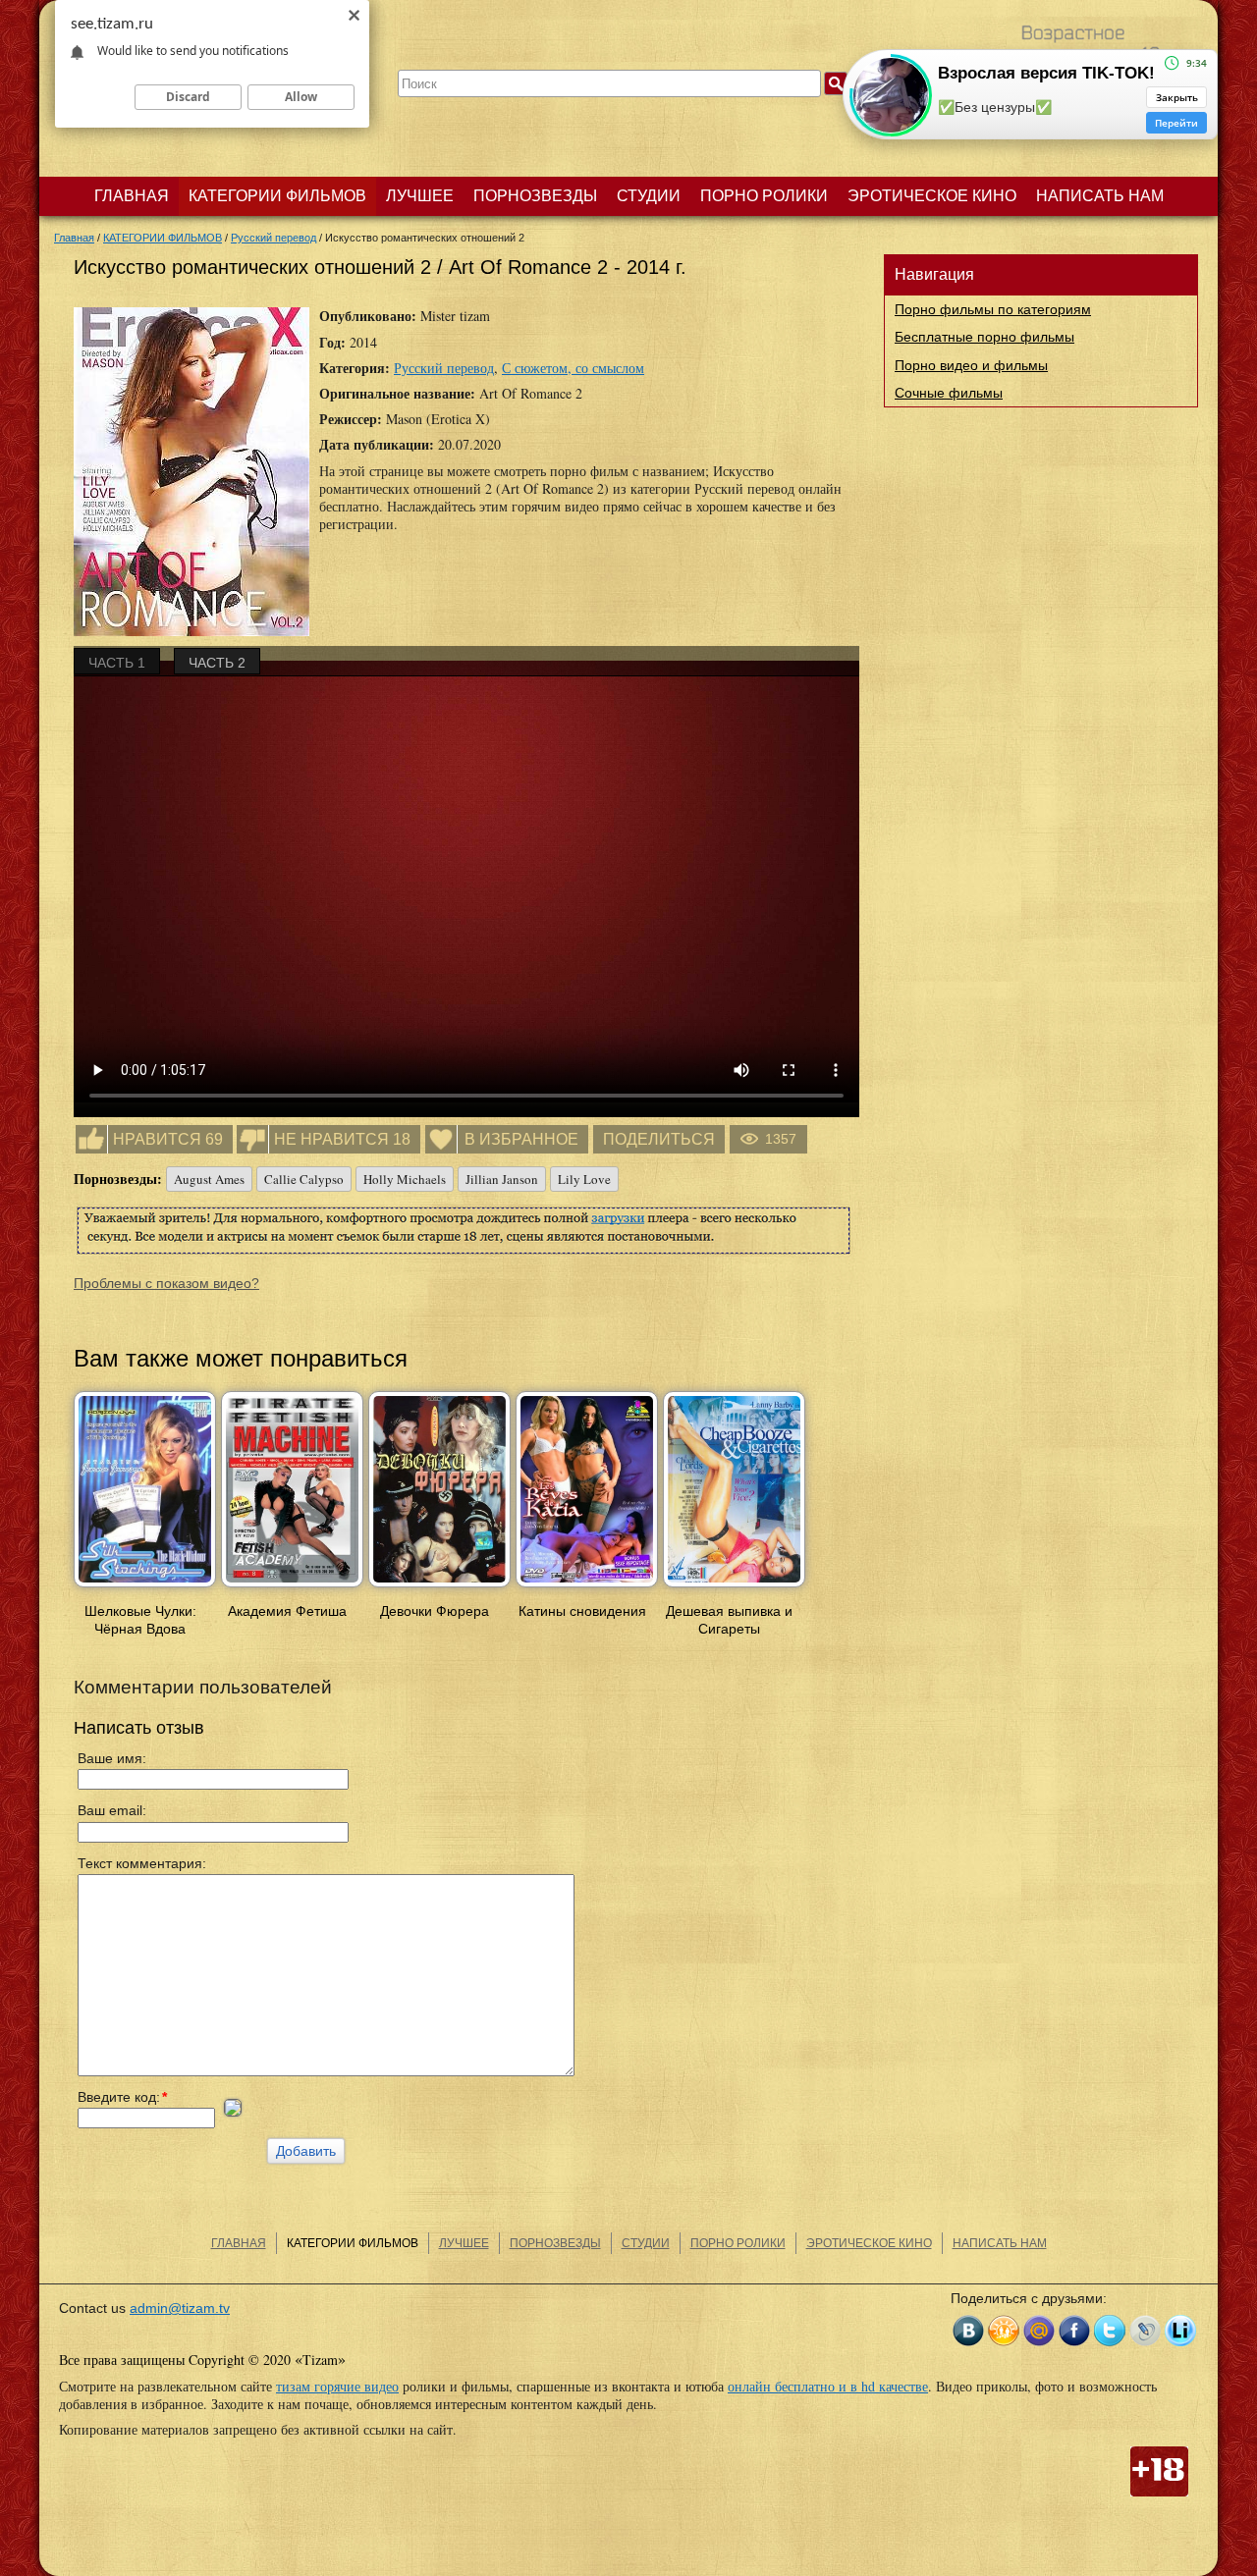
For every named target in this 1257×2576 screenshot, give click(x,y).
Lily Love (584, 1179)
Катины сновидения (582, 1611)
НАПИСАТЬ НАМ (1100, 196)
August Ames (209, 1179)
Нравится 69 (168, 1139)
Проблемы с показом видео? (166, 1283)
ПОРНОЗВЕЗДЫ (535, 196)
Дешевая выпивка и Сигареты (729, 1620)
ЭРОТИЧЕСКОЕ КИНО (932, 196)
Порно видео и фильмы (971, 365)
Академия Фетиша (287, 1611)
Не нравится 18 (342, 1139)
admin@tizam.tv (180, 2308)
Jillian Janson (502, 1179)
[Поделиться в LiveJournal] (1145, 2331)
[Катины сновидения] (587, 1588)
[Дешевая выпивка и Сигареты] (734, 1588)
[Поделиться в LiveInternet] (1180, 2331)
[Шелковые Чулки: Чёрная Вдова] (145, 1588)
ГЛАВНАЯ (132, 196)
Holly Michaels (405, 1179)
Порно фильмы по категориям (993, 309)
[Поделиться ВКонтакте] (968, 2331)
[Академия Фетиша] (292, 1588)
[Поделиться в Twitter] (1110, 2331)
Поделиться (659, 1139)
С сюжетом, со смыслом (573, 368)
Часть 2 (217, 663)
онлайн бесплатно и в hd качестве (828, 2386)
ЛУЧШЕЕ (420, 196)
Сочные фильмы (949, 393)
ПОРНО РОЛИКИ (764, 196)
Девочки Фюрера (435, 1611)
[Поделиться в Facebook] (1074, 2331)
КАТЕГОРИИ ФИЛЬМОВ (277, 196)
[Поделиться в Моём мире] (1039, 2331)
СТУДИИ (649, 196)
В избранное (521, 1139)
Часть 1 (117, 663)
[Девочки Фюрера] (439, 1588)
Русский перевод (444, 368)
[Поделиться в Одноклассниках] (1004, 2331)
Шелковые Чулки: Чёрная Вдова (140, 1620)
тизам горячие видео (337, 2386)
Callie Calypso (304, 1179)
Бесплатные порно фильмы (984, 337)
